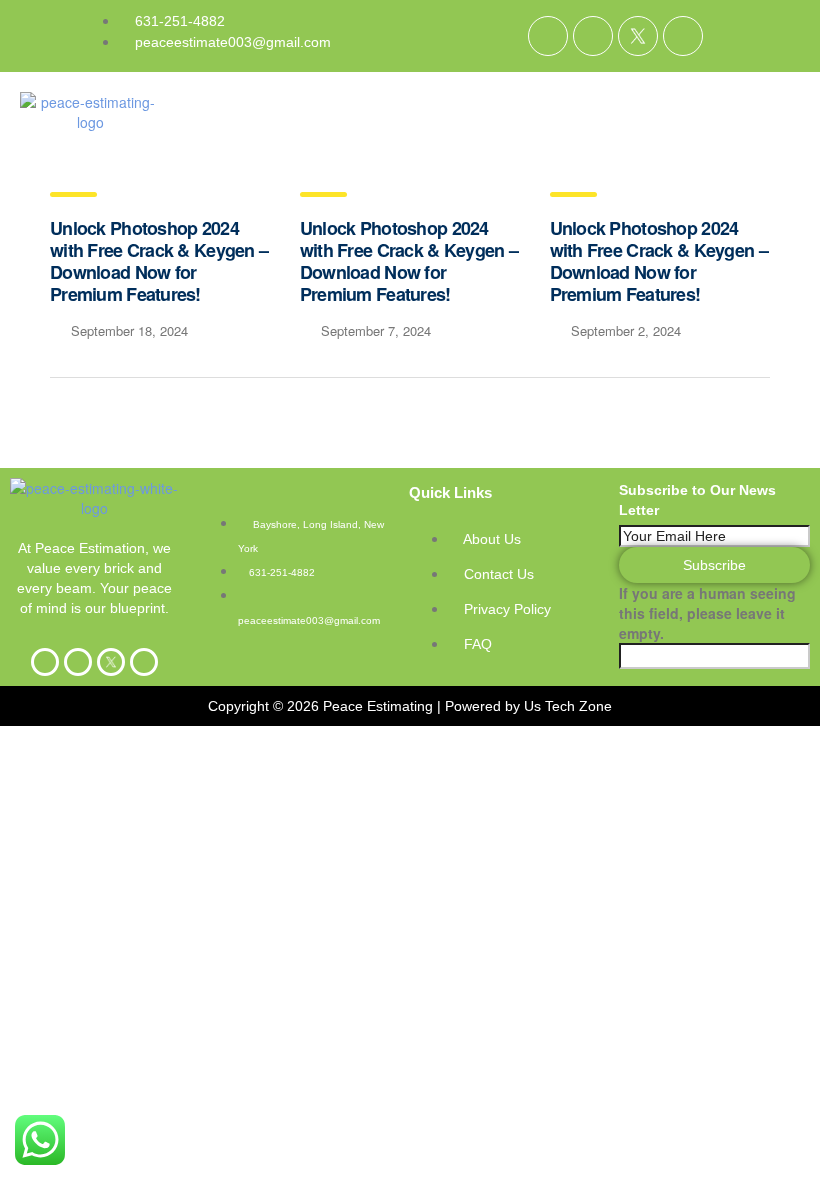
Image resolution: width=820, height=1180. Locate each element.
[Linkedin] (593, 36)
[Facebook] (548, 36)
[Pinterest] (683, 36)
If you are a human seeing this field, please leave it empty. (707, 613)
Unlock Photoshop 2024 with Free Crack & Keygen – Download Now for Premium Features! (159, 261)
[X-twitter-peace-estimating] (638, 36)
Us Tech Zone (568, 706)
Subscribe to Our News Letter (697, 500)
